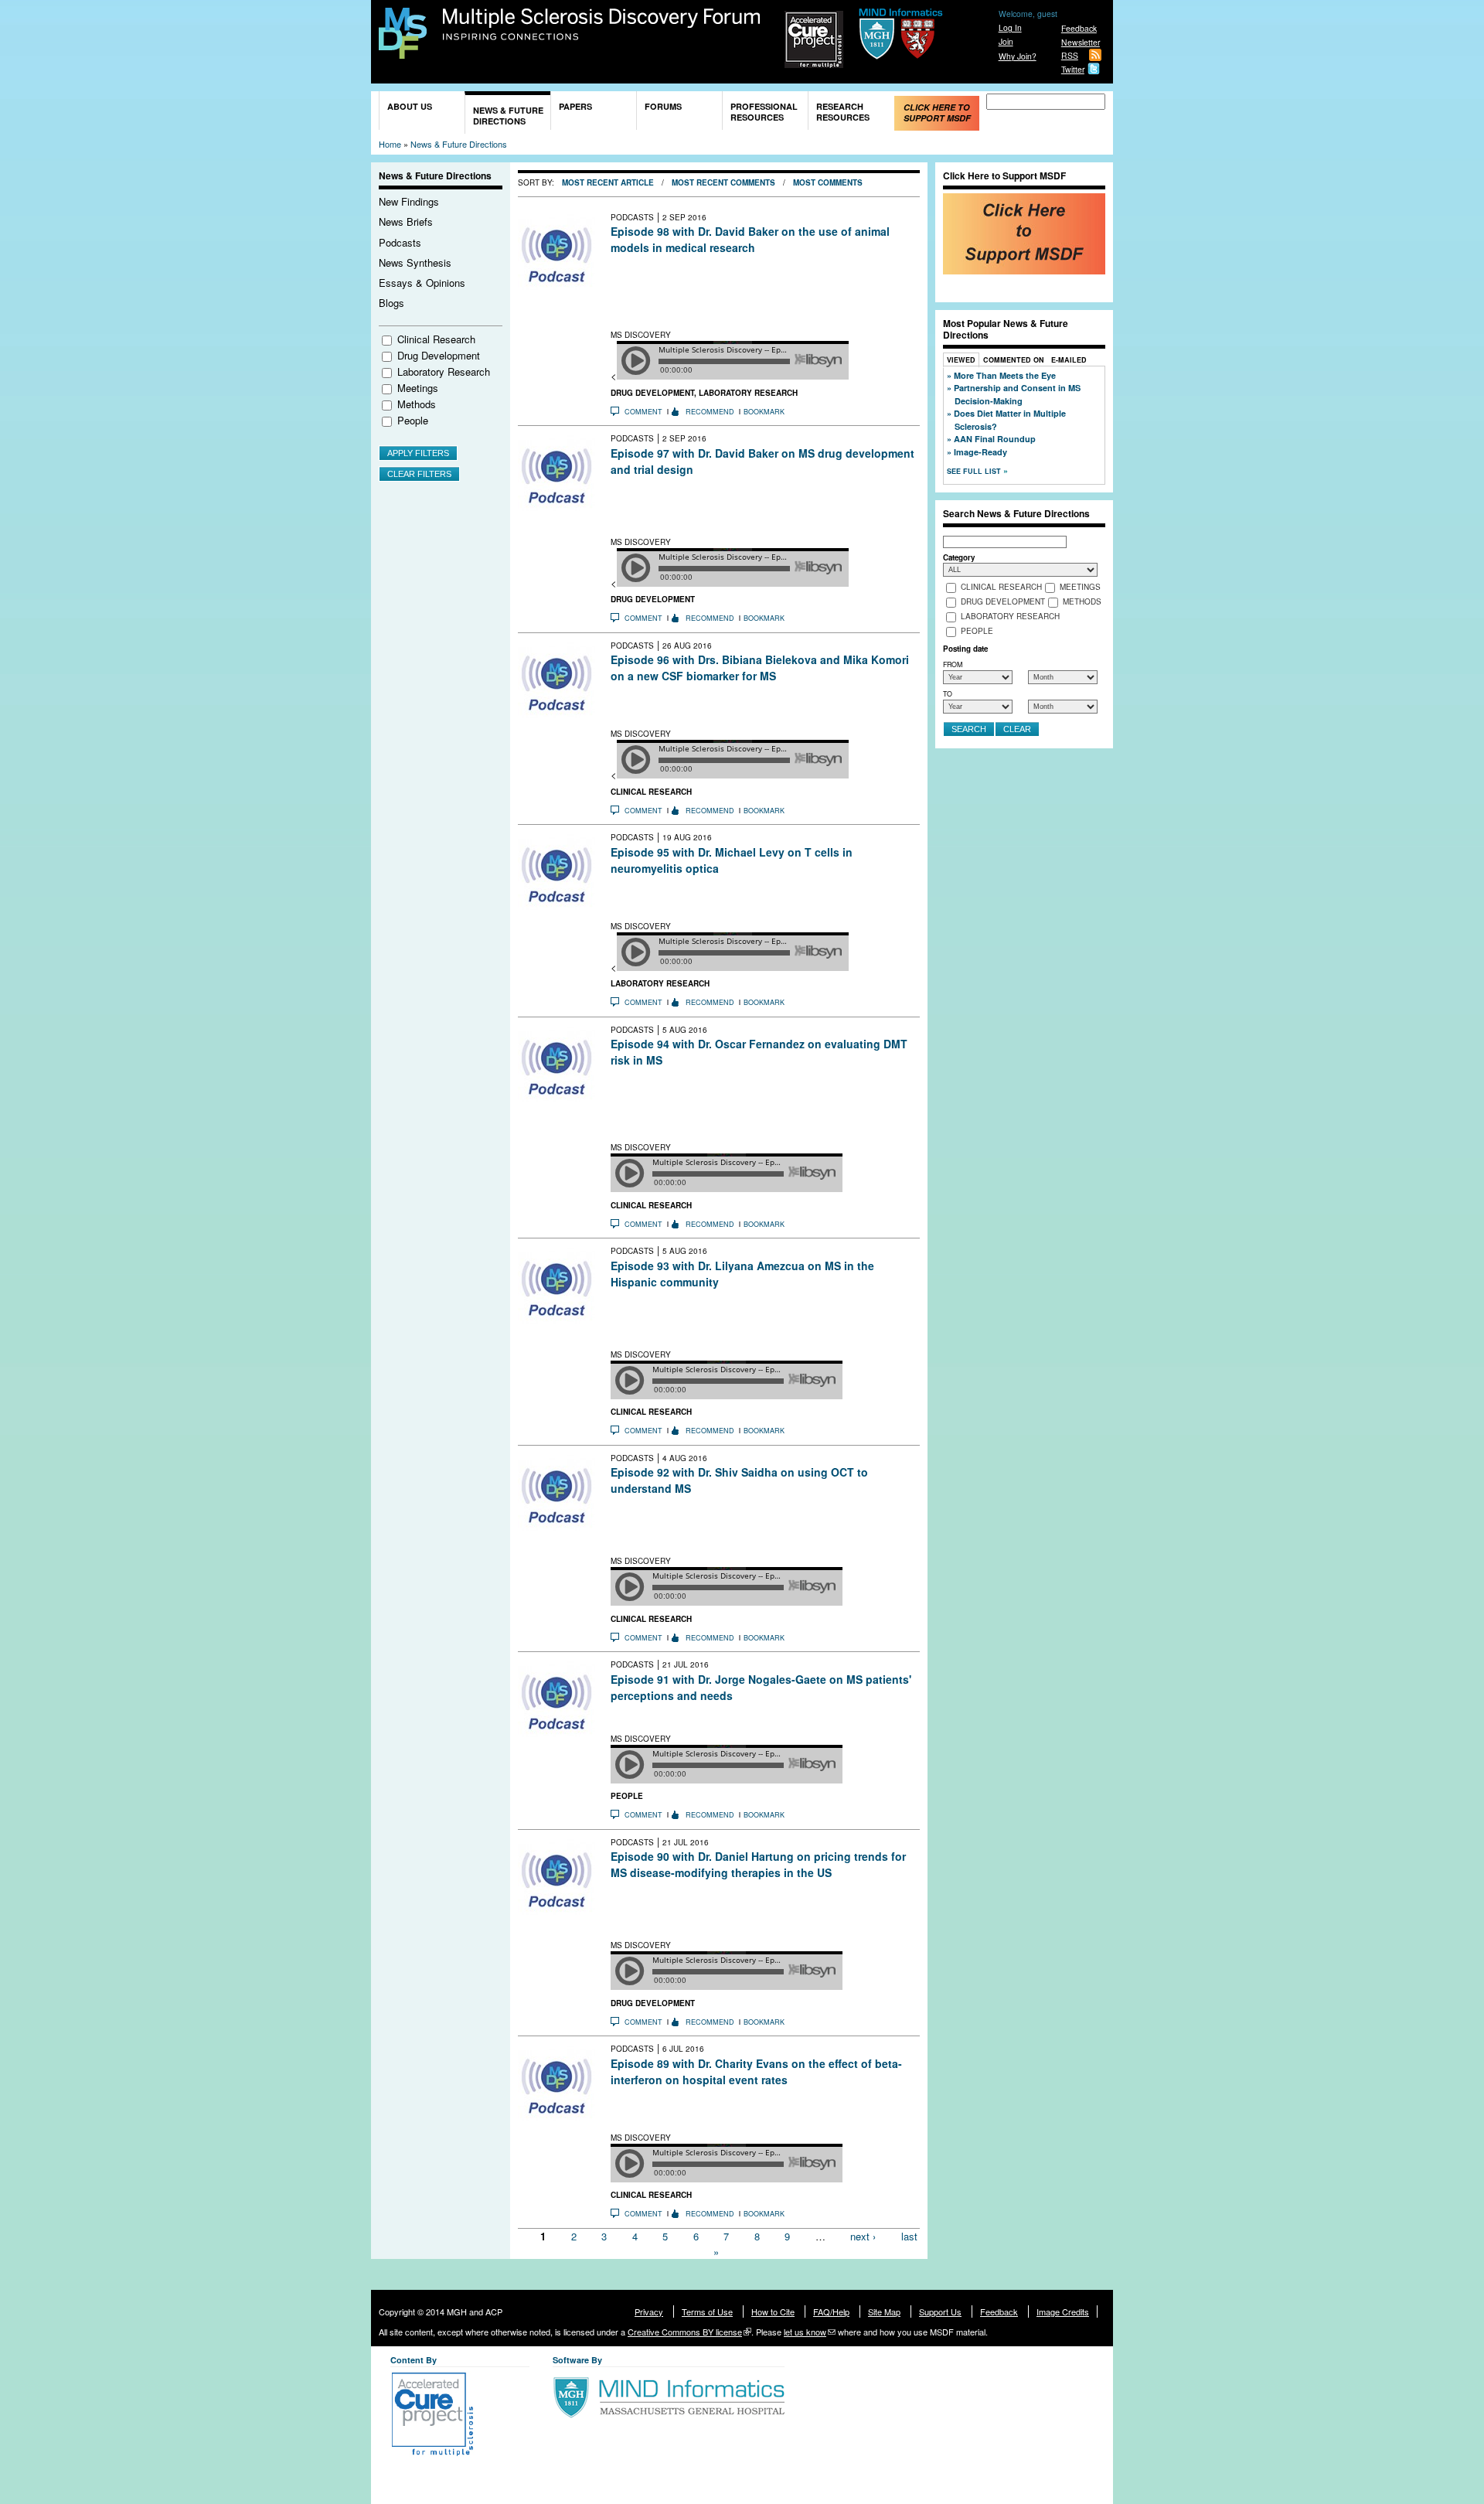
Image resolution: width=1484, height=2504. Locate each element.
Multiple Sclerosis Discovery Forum (602, 25)
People (413, 420)
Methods (417, 404)
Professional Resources (764, 112)
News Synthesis (415, 262)
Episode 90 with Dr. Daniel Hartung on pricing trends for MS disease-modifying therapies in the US (758, 1864)
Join (1006, 41)
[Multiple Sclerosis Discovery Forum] (403, 51)
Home (390, 144)
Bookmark (764, 412)
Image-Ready (980, 452)
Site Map (884, 2312)
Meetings (418, 388)
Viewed (961, 360)
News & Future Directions (508, 116)
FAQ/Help (831, 2312)
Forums (663, 106)
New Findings (409, 201)
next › (863, 2236)
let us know (805, 2332)
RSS (1070, 55)
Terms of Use (707, 2312)
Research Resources (843, 112)
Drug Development (439, 355)
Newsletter (1081, 42)
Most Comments (828, 182)
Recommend (710, 412)
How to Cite (773, 2312)
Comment (643, 412)
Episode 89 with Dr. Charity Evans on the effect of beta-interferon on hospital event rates (756, 2071)
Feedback (1079, 28)
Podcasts (400, 242)
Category (959, 557)
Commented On (1014, 360)
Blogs (391, 303)
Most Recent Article (608, 182)
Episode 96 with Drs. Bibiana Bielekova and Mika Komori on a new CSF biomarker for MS (760, 668)
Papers (575, 106)
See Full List (975, 471)
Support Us (940, 2312)
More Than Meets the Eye (1005, 375)
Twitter (1073, 69)
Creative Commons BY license (685, 2332)
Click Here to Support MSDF (937, 112)
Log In (1010, 27)
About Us (410, 106)
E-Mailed (1069, 360)
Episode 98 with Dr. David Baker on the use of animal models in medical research (750, 239)
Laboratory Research (444, 371)
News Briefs (406, 221)
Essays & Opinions (422, 283)
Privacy (649, 2312)
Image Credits (1063, 2312)
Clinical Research (436, 339)
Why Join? (1018, 56)
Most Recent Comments (723, 182)
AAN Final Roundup (995, 439)
